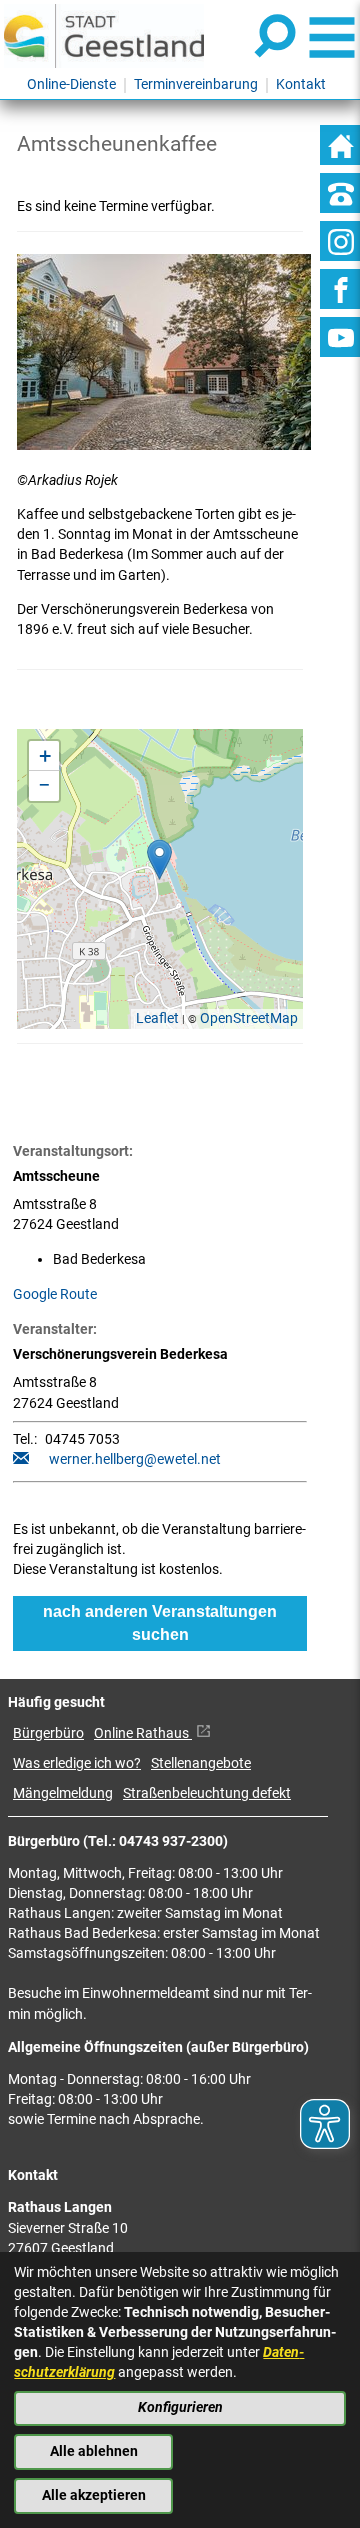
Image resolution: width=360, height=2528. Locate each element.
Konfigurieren (180, 2407)
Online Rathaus (143, 1733)
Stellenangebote (201, 1763)
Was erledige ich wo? (77, 1763)
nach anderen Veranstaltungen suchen (160, 1622)
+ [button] (45, 755)
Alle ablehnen (94, 2451)
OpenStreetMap (249, 1018)
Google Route (55, 1294)
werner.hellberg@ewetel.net (135, 1459)
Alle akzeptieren (94, 2495)
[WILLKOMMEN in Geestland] (104, 35)
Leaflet (157, 1018)
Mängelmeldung (63, 1793)
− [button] (44, 785)
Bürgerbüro (48, 1733)
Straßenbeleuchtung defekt (207, 1793)
